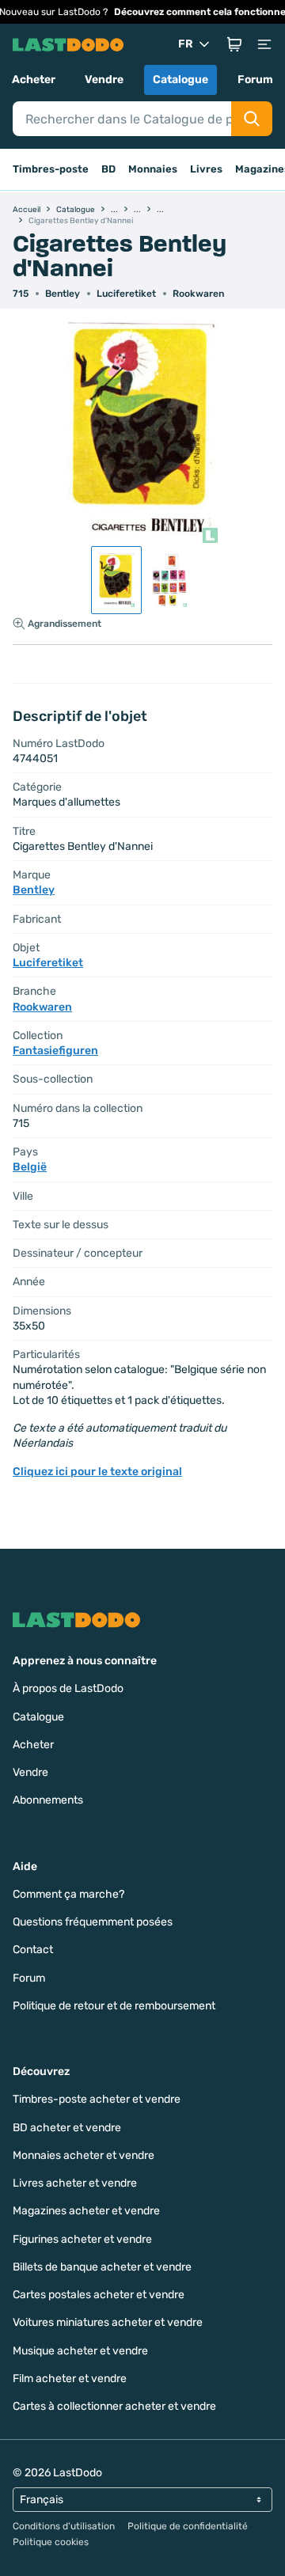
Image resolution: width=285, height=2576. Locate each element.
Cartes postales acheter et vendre (99, 2295)
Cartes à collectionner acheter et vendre (114, 2406)
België (30, 1167)
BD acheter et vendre (67, 2128)
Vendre (104, 80)
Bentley (63, 294)
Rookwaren (198, 294)
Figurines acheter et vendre (82, 2239)
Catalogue (180, 80)
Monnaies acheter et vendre (84, 2155)
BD (108, 169)
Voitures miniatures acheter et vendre (108, 2322)
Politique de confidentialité (188, 2526)
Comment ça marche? (68, 1894)
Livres (206, 169)
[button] (234, 44)
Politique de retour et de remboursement (114, 2006)
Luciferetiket (126, 294)
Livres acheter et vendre (75, 2183)
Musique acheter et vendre (80, 2351)
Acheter (34, 80)
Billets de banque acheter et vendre (102, 2267)
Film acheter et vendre (70, 2379)
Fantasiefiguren (55, 1051)
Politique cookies (51, 2542)
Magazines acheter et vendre (86, 2211)
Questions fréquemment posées (93, 1922)
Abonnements (48, 1800)
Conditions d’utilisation (64, 2526)
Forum (255, 80)
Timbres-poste (51, 169)
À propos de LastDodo (68, 1688)
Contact (33, 1950)
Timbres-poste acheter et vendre (97, 2099)
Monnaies (153, 169)
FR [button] (186, 44)
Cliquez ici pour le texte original (97, 1472)
